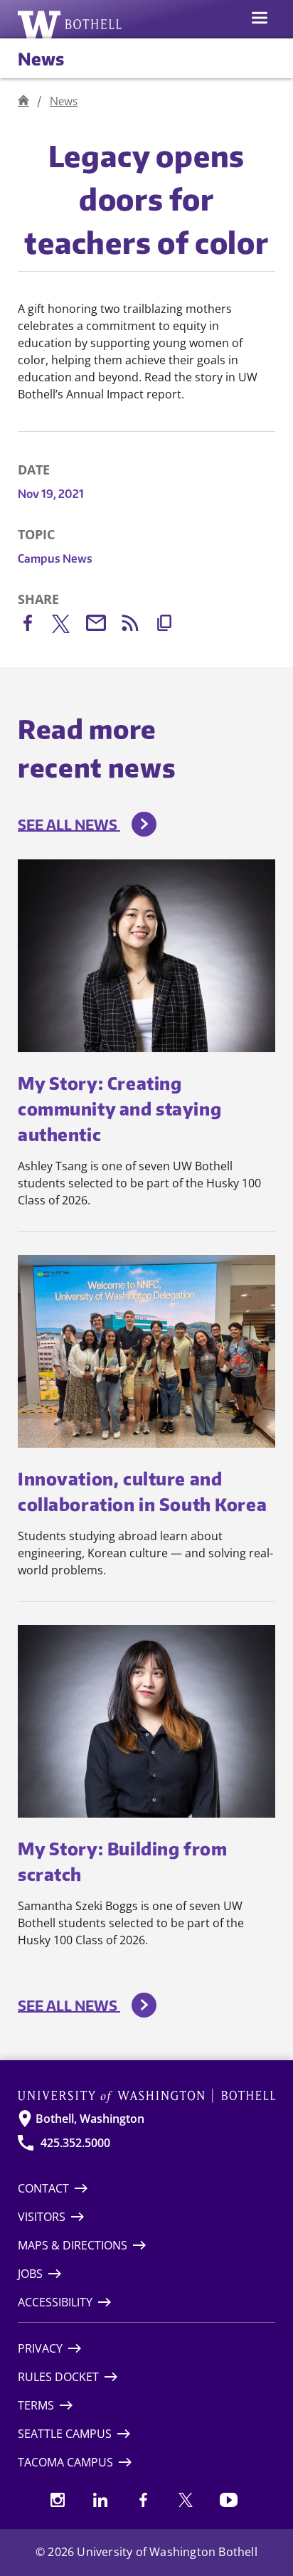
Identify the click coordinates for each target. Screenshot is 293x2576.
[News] (23, 101)
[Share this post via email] (103, 626)
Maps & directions (73, 2245)
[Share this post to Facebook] (35, 626)
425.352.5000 (75, 2143)
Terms (36, 2405)
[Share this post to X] (69, 627)
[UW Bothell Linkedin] (100, 2500)
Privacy (40, 2348)
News (41, 58)
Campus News (55, 558)
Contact (43, 2188)
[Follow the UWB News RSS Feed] (137, 626)
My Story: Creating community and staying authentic (119, 1108)
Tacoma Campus (65, 2462)
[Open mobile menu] (260, 19)
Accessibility (55, 2302)
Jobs (30, 2274)
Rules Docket (58, 2377)
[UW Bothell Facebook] (143, 2500)
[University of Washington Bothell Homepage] (146, 2096)
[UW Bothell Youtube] (228, 2500)
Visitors (42, 2217)
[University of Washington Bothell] (70, 24)
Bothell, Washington (90, 2119)
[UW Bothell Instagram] (58, 2500)
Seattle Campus (65, 2434)
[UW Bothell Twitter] (186, 2500)
